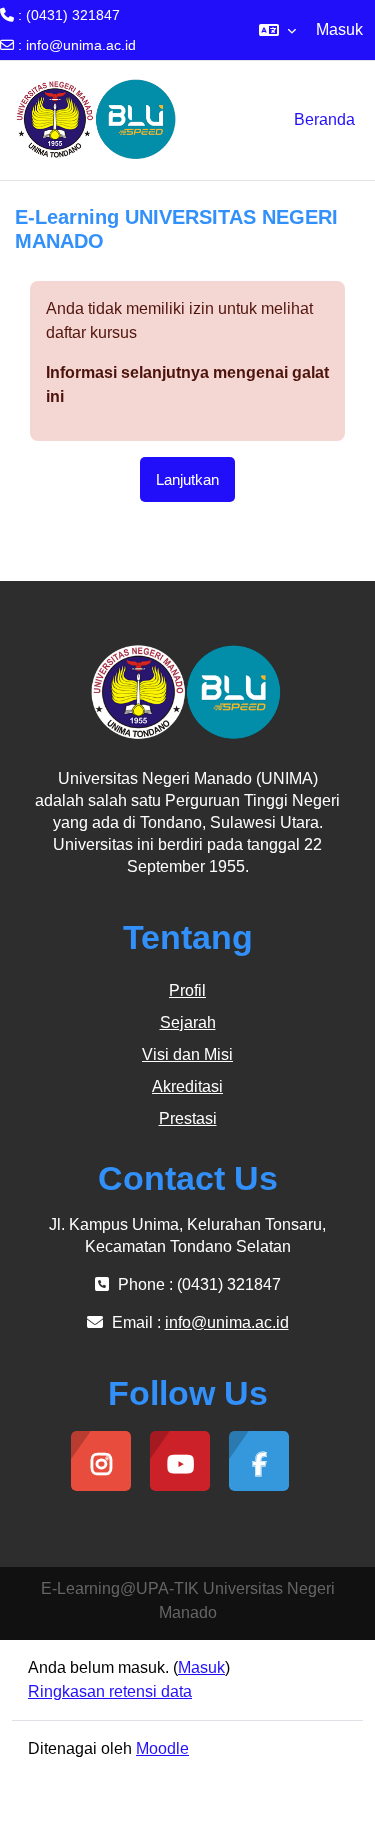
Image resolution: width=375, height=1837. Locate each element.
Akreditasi (187, 1086)
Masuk (339, 29)
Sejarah (188, 1022)
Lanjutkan (187, 479)
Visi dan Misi (187, 1054)
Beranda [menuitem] (324, 119)
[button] (277, 30)
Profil (187, 990)
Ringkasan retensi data (110, 1691)
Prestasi (188, 1118)
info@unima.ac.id (81, 45)
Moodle (162, 1748)
